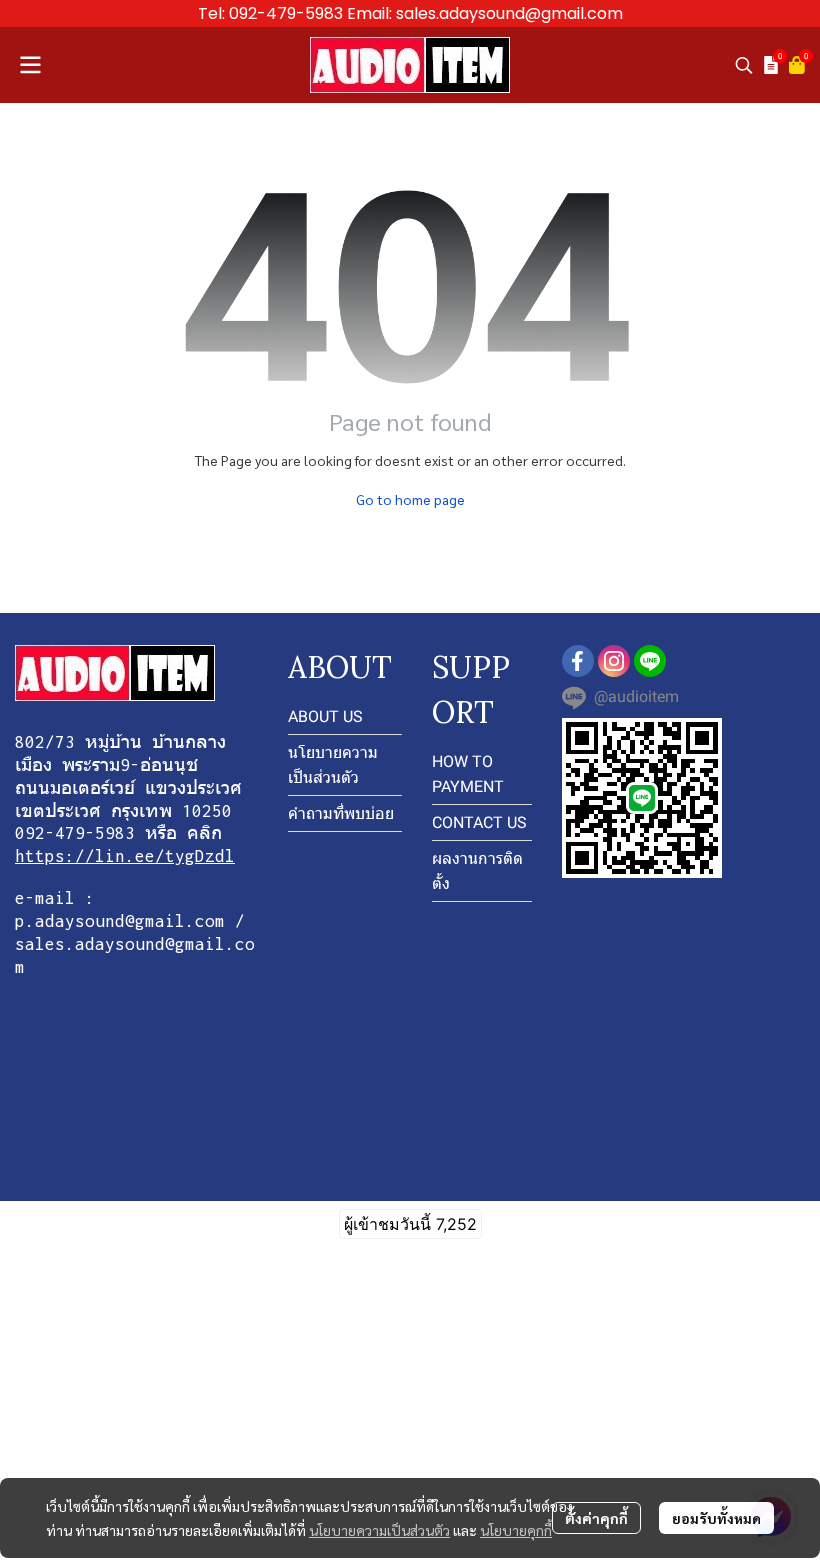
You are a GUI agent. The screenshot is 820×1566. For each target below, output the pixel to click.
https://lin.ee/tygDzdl (125, 856)
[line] (650, 661)
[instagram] (614, 661)
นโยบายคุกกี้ (516, 1530)
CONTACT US (479, 822)
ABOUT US (325, 716)
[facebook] (578, 661)
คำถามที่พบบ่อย (341, 813)
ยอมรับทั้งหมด (716, 1518)
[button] (744, 65)
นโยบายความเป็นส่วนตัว (379, 1530)
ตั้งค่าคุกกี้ (596, 1518)
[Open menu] (30, 65)
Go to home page (410, 499)
